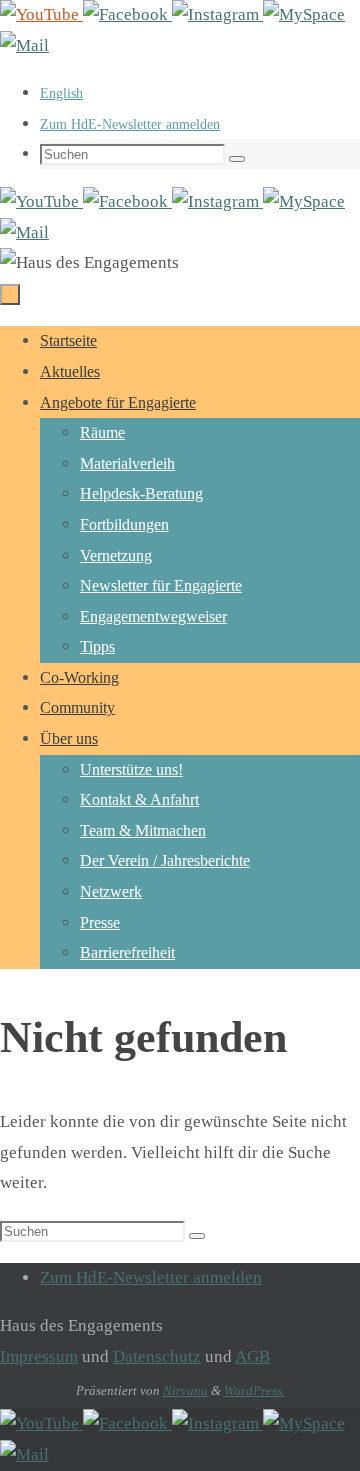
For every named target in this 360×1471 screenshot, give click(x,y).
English (61, 93)
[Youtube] (41, 14)
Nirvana (185, 1390)
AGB (252, 1356)
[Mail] (24, 45)
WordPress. (254, 1390)
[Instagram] (217, 14)
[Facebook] (127, 14)
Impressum (39, 1356)
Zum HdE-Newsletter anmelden (130, 124)
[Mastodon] (304, 14)
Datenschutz (157, 1356)
